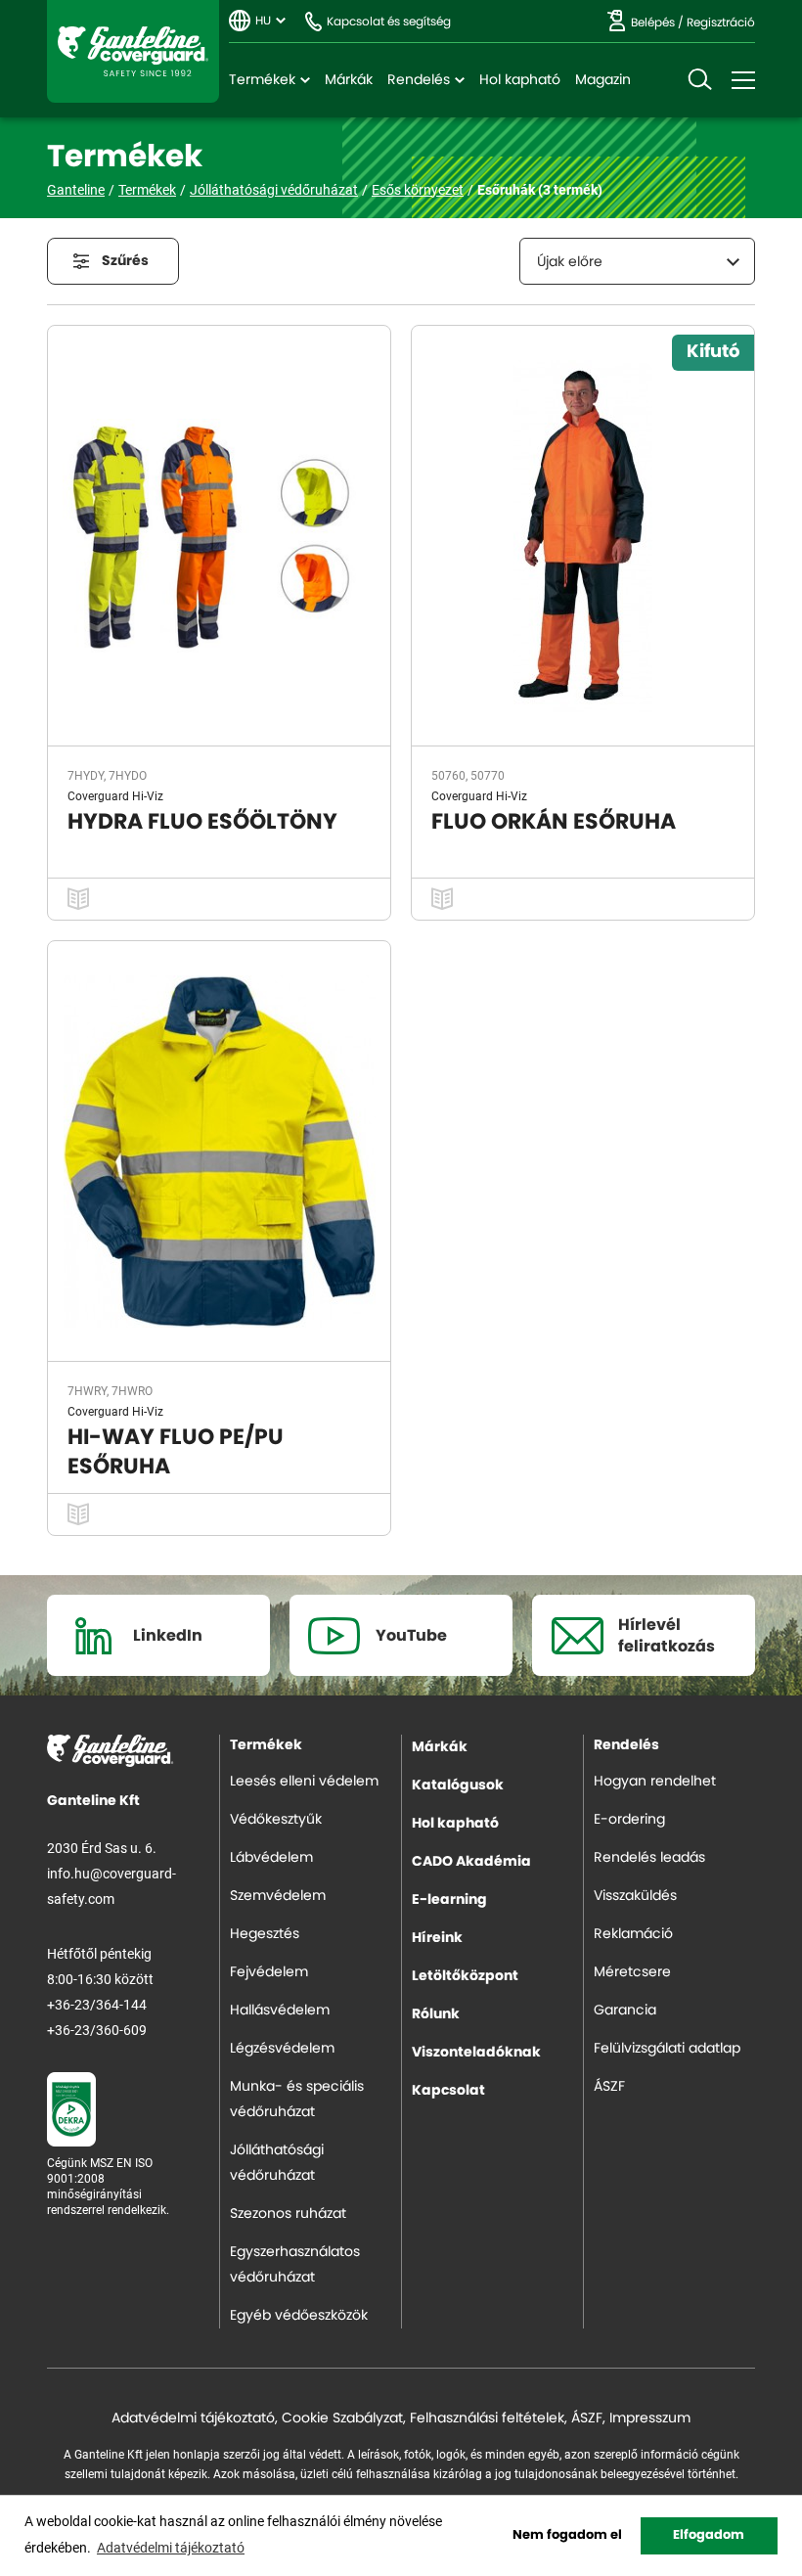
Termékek (262, 80)
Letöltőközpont (465, 1976)
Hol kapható (520, 80)
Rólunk (436, 2014)
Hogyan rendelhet (655, 1782)
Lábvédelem (271, 1858)
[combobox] (637, 261)
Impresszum (650, 2418)
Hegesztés (265, 1934)
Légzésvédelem (282, 2049)
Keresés (699, 80)
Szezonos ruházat (288, 2214)
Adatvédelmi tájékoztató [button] (171, 2547)
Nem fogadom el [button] (567, 2535)
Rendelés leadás (649, 1858)
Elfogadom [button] (709, 2535)
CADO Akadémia (471, 1862)
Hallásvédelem (280, 2011)
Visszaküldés (635, 1896)
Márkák (349, 80)
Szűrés (125, 261)
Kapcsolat (448, 2091)
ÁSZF (609, 2087)
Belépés (653, 23)
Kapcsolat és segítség (389, 22)
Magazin (603, 80)
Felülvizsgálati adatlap (667, 2049)
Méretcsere (632, 1972)
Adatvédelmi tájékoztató (193, 2418)
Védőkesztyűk (276, 1820)
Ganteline (133, 51)
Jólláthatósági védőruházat (274, 189)
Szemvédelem (278, 1896)
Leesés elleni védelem (304, 1782)
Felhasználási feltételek (487, 2418)
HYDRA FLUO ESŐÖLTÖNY (202, 822)
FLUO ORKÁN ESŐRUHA (554, 822)
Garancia (625, 2011)
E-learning (449, 1900)
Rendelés (419, 80)
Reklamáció (633, 1934)
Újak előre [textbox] (570, 262)
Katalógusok (458, 1785)
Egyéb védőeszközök (299, 2316)
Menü (743, 80)
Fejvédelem (269, 1972)
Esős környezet (418, 189)
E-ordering (629, 1820)
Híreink (437, 1938)
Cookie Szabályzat (342, 2418)
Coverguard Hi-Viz (115, 795)
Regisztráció (721, 23)
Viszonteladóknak (476, 2053)
